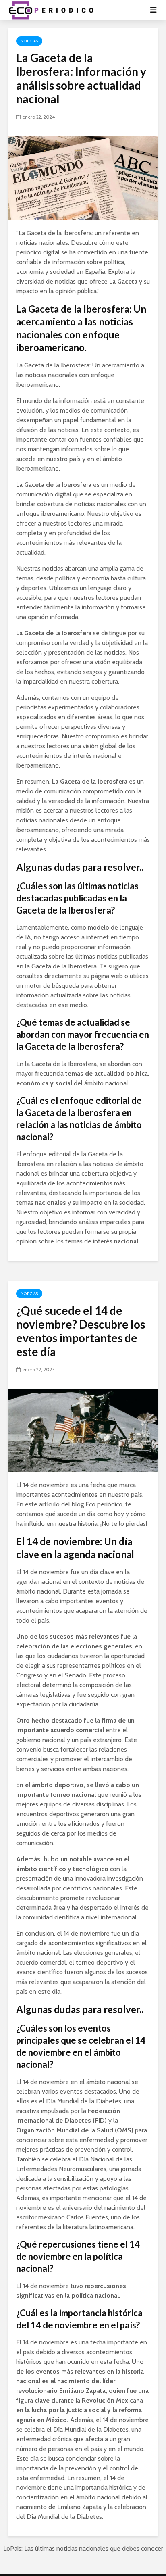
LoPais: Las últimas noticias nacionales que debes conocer (83, 2548)
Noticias (29, 41)
